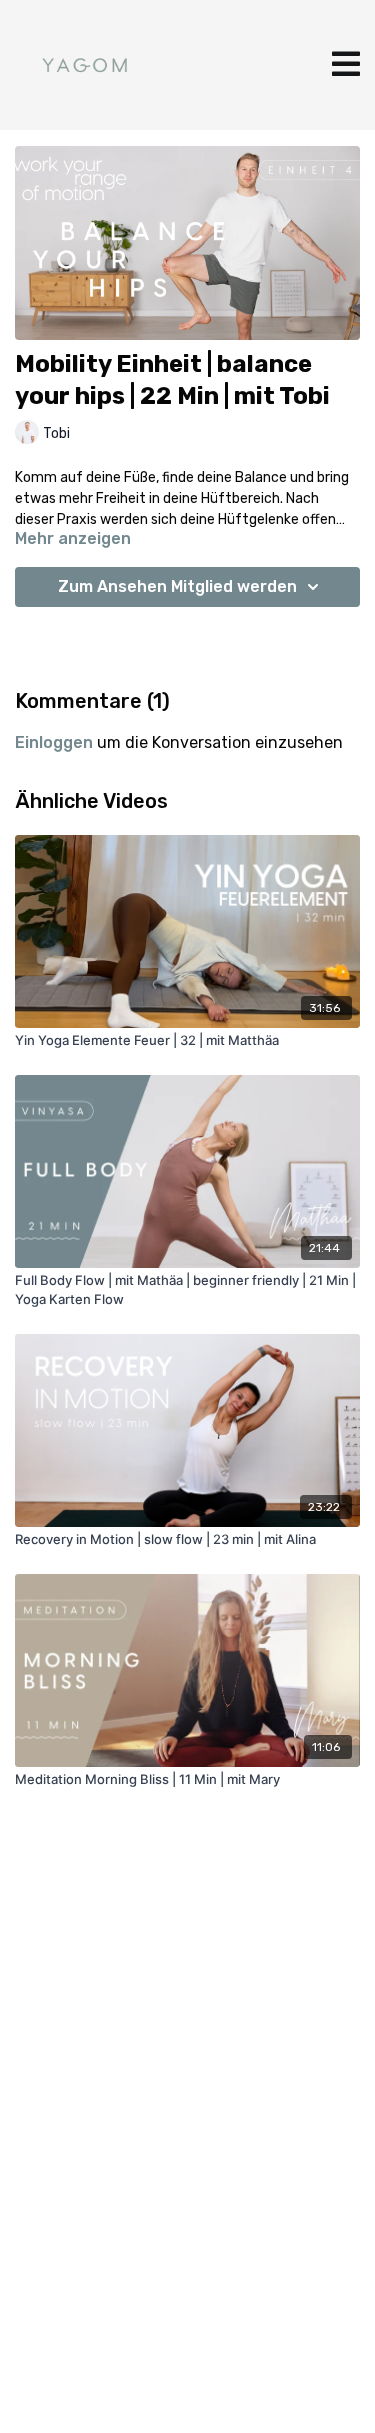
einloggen (54, 742)
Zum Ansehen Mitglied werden (177, 586)
